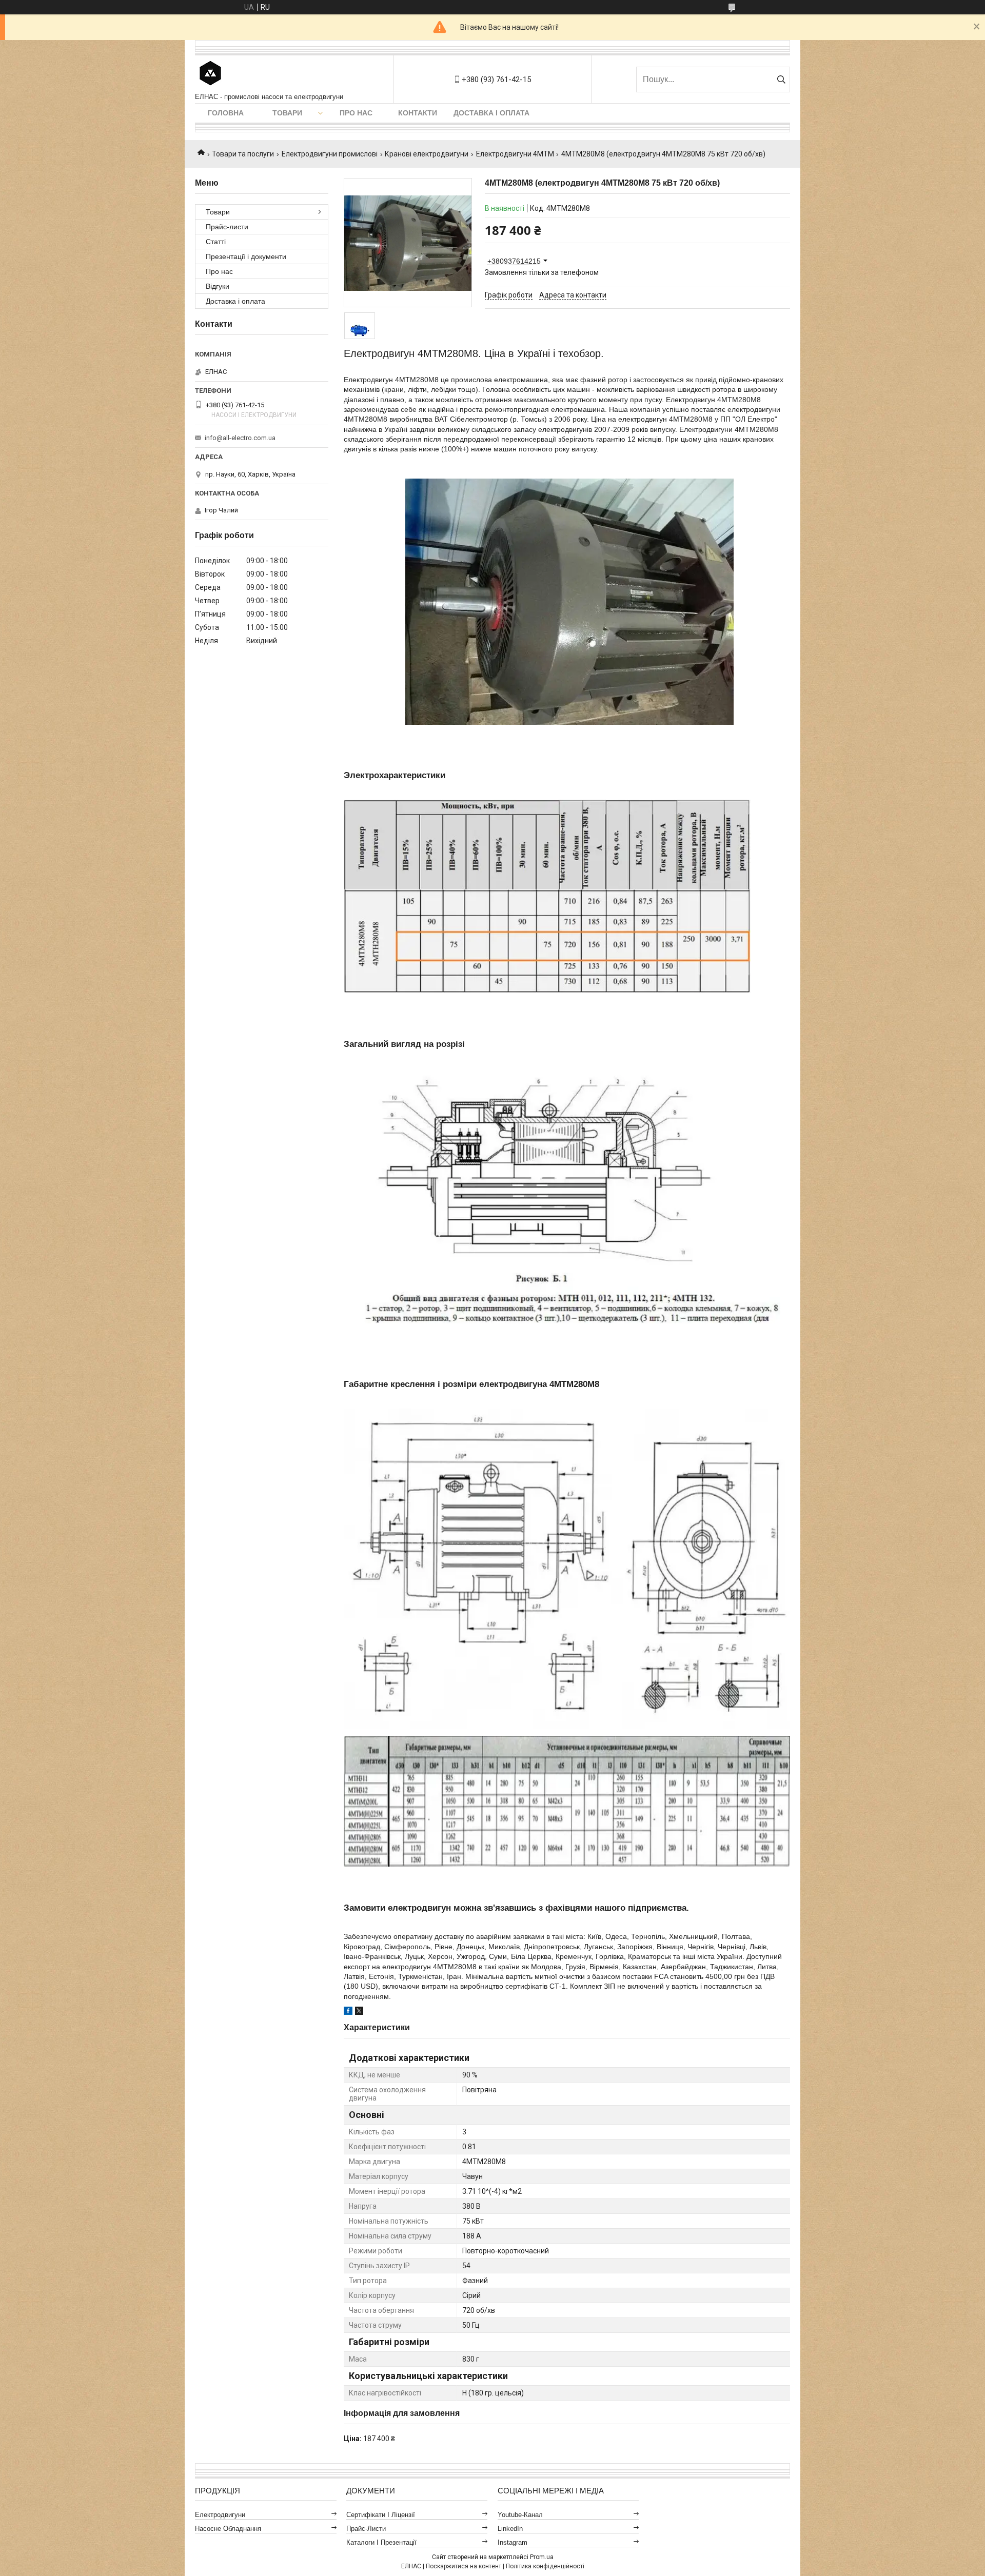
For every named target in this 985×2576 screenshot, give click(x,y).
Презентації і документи (246, 256)
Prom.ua (542, 2557)
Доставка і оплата (491, 113)
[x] (359, 2012)
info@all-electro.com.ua (240, 438)
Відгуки (218, 286)
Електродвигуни (220, 2515)
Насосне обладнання (228, 2529)
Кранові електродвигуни (427, 154)
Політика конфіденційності (545, 2566)
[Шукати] (781, 80)
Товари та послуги (243, 154)
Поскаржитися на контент (464, 2566)
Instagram (513, 2542)
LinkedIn (510, 2529)
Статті (216, 242)
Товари (287, 113)
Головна (226, 113)
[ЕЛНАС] (210, 74)
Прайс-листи (227, 227)
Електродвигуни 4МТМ (515, 154)
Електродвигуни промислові (330, 154)
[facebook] (348, 2012)
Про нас (356, 113)
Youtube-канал (520, 2515)
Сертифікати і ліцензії (381, 2515)
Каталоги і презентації (381, 2542)
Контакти (418, 113)
